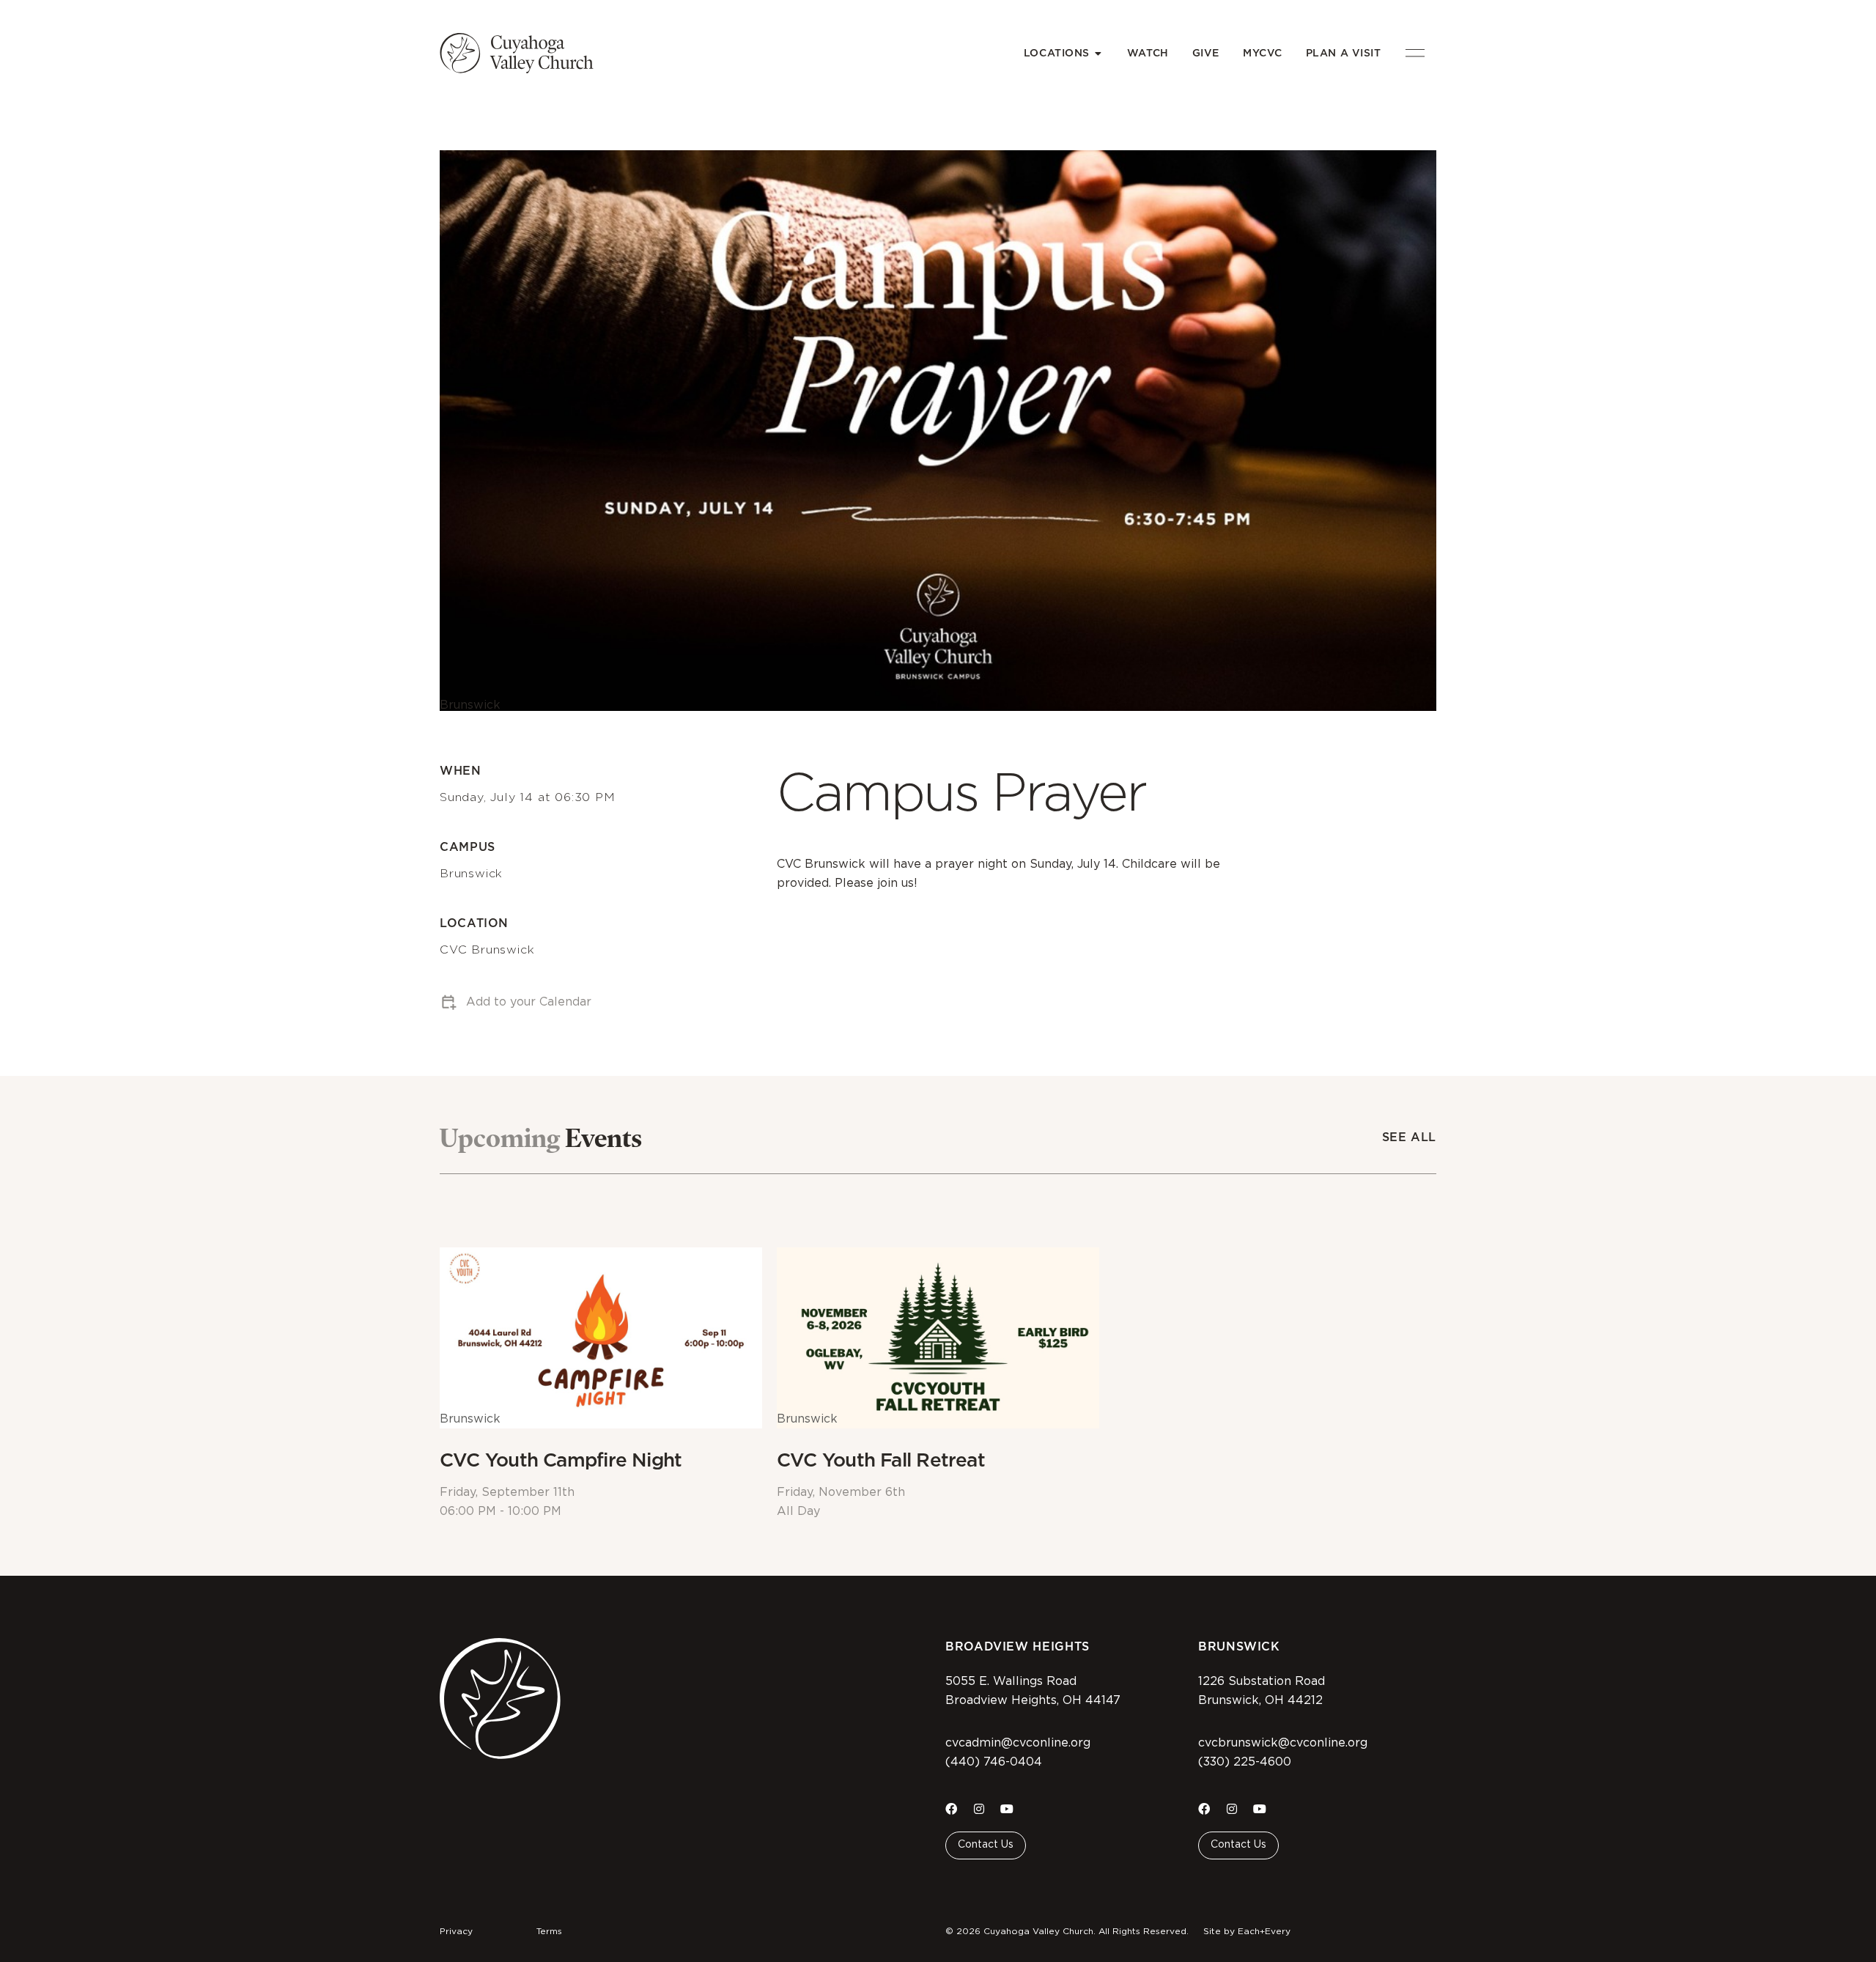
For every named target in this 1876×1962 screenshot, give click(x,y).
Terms (549, 1931)
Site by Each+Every (1247, 1931)
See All (1409, 1137)
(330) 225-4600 (1245, 1762)
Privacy (456, 1931)
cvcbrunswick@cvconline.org (1283, 1743)
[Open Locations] (1098, 53)
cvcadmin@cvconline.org (1018, 1743)
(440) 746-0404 (994, 1762)
